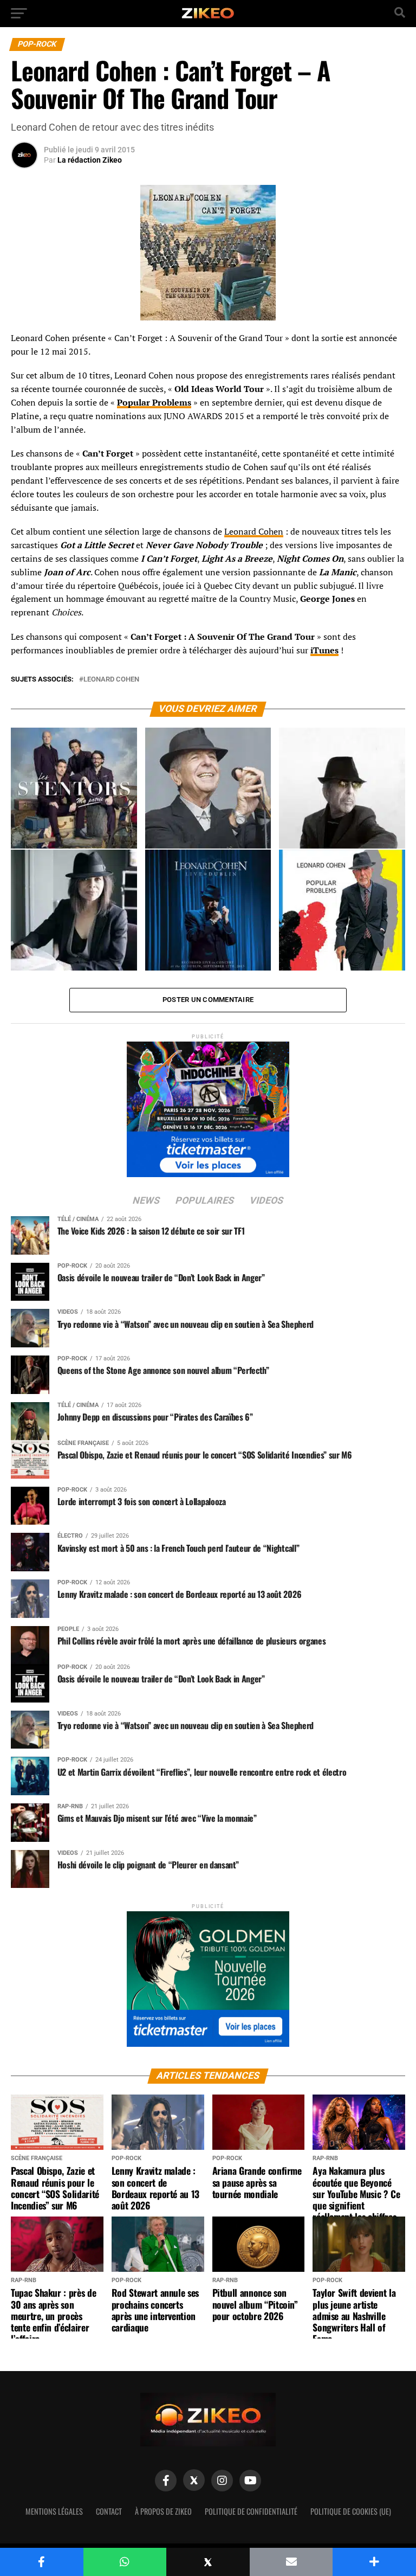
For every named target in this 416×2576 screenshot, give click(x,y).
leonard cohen (111, 680)
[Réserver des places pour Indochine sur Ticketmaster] (208, 1106)
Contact (109, 2511)
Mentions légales (54, 2511)
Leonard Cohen (254, 531)
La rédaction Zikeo (90, 160)
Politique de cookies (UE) (351, 2511)
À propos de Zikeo (163, 2511)
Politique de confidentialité (251, 2511)
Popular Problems (154, 402)
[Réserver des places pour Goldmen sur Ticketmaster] (208, 1976)
